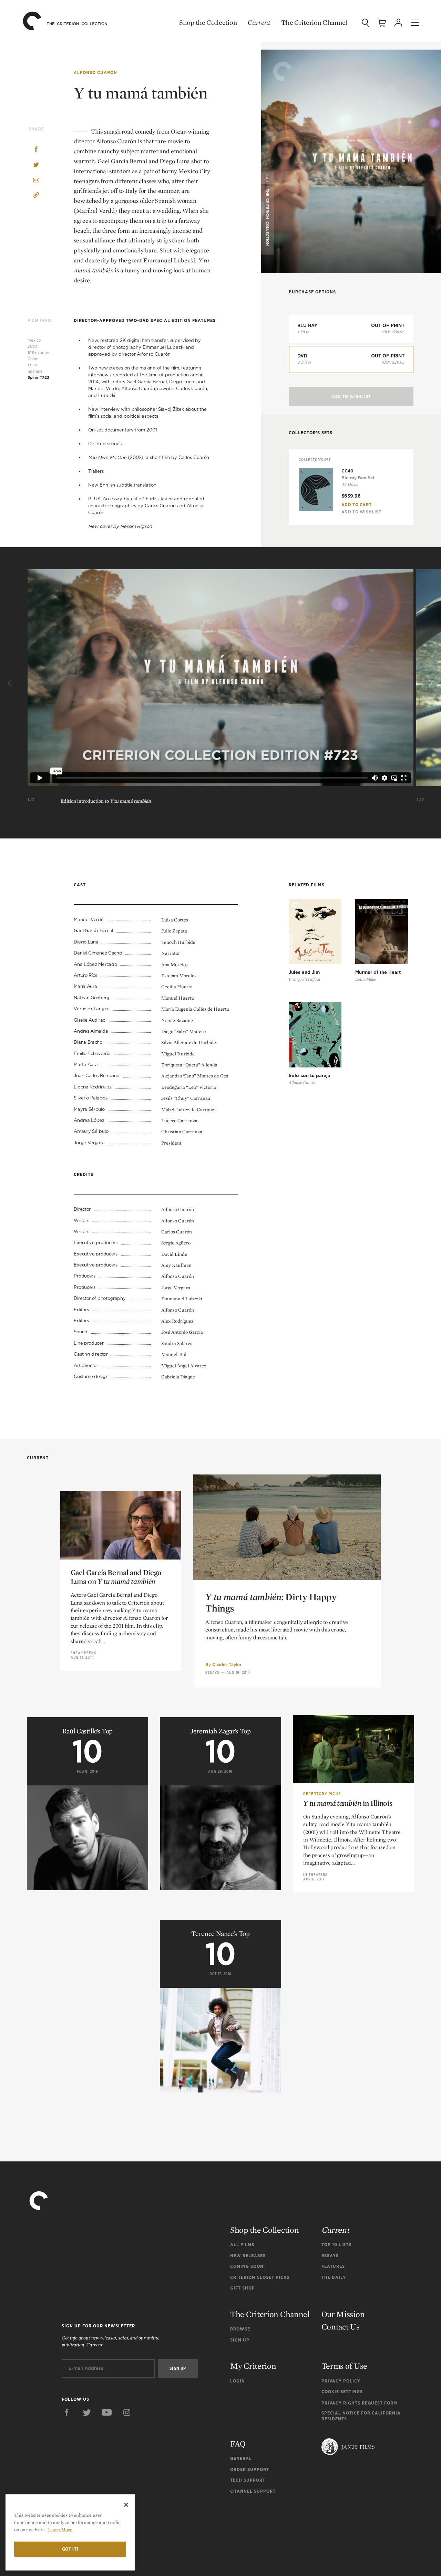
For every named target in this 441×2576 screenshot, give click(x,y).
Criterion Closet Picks (260, 2277)
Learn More (60, 2530)
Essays (212, 1672)
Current (259, 22)
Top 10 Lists (336, 2245)
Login (238, 2381)
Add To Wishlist (351, 397)
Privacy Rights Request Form (359, 2403)
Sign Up (240, 2340)
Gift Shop (243, 2288)
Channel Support (253, 2491)
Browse (240, 2329)
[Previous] (11, 683)
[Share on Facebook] (36, 150)
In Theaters (315, 1875)
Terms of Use (344, 2366)
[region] (70, 2532)
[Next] (430, 683)
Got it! (70, 2549)
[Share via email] (36, 181)
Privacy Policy (341, 2381)
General (241, 2458)
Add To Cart (357, 505)
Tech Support (248, 2480)
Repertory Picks (322, 1794)
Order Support (250, 2469)
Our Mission (343, 2314)
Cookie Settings (342, 2392)
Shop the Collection (208, 22)
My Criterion (253, 2366)
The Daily (334, 2277)
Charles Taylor (227, 1664)
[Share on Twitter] (36, 165)
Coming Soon (247, 2266)
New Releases (248, 2256)
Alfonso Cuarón (95, 72)
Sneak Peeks (83, 1653)
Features (333, 2266)
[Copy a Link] (36, 196)
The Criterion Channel (314, 22)
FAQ (238, 2444)
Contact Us (341, 2327)
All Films (242, 2245)
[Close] (126, 2505)
